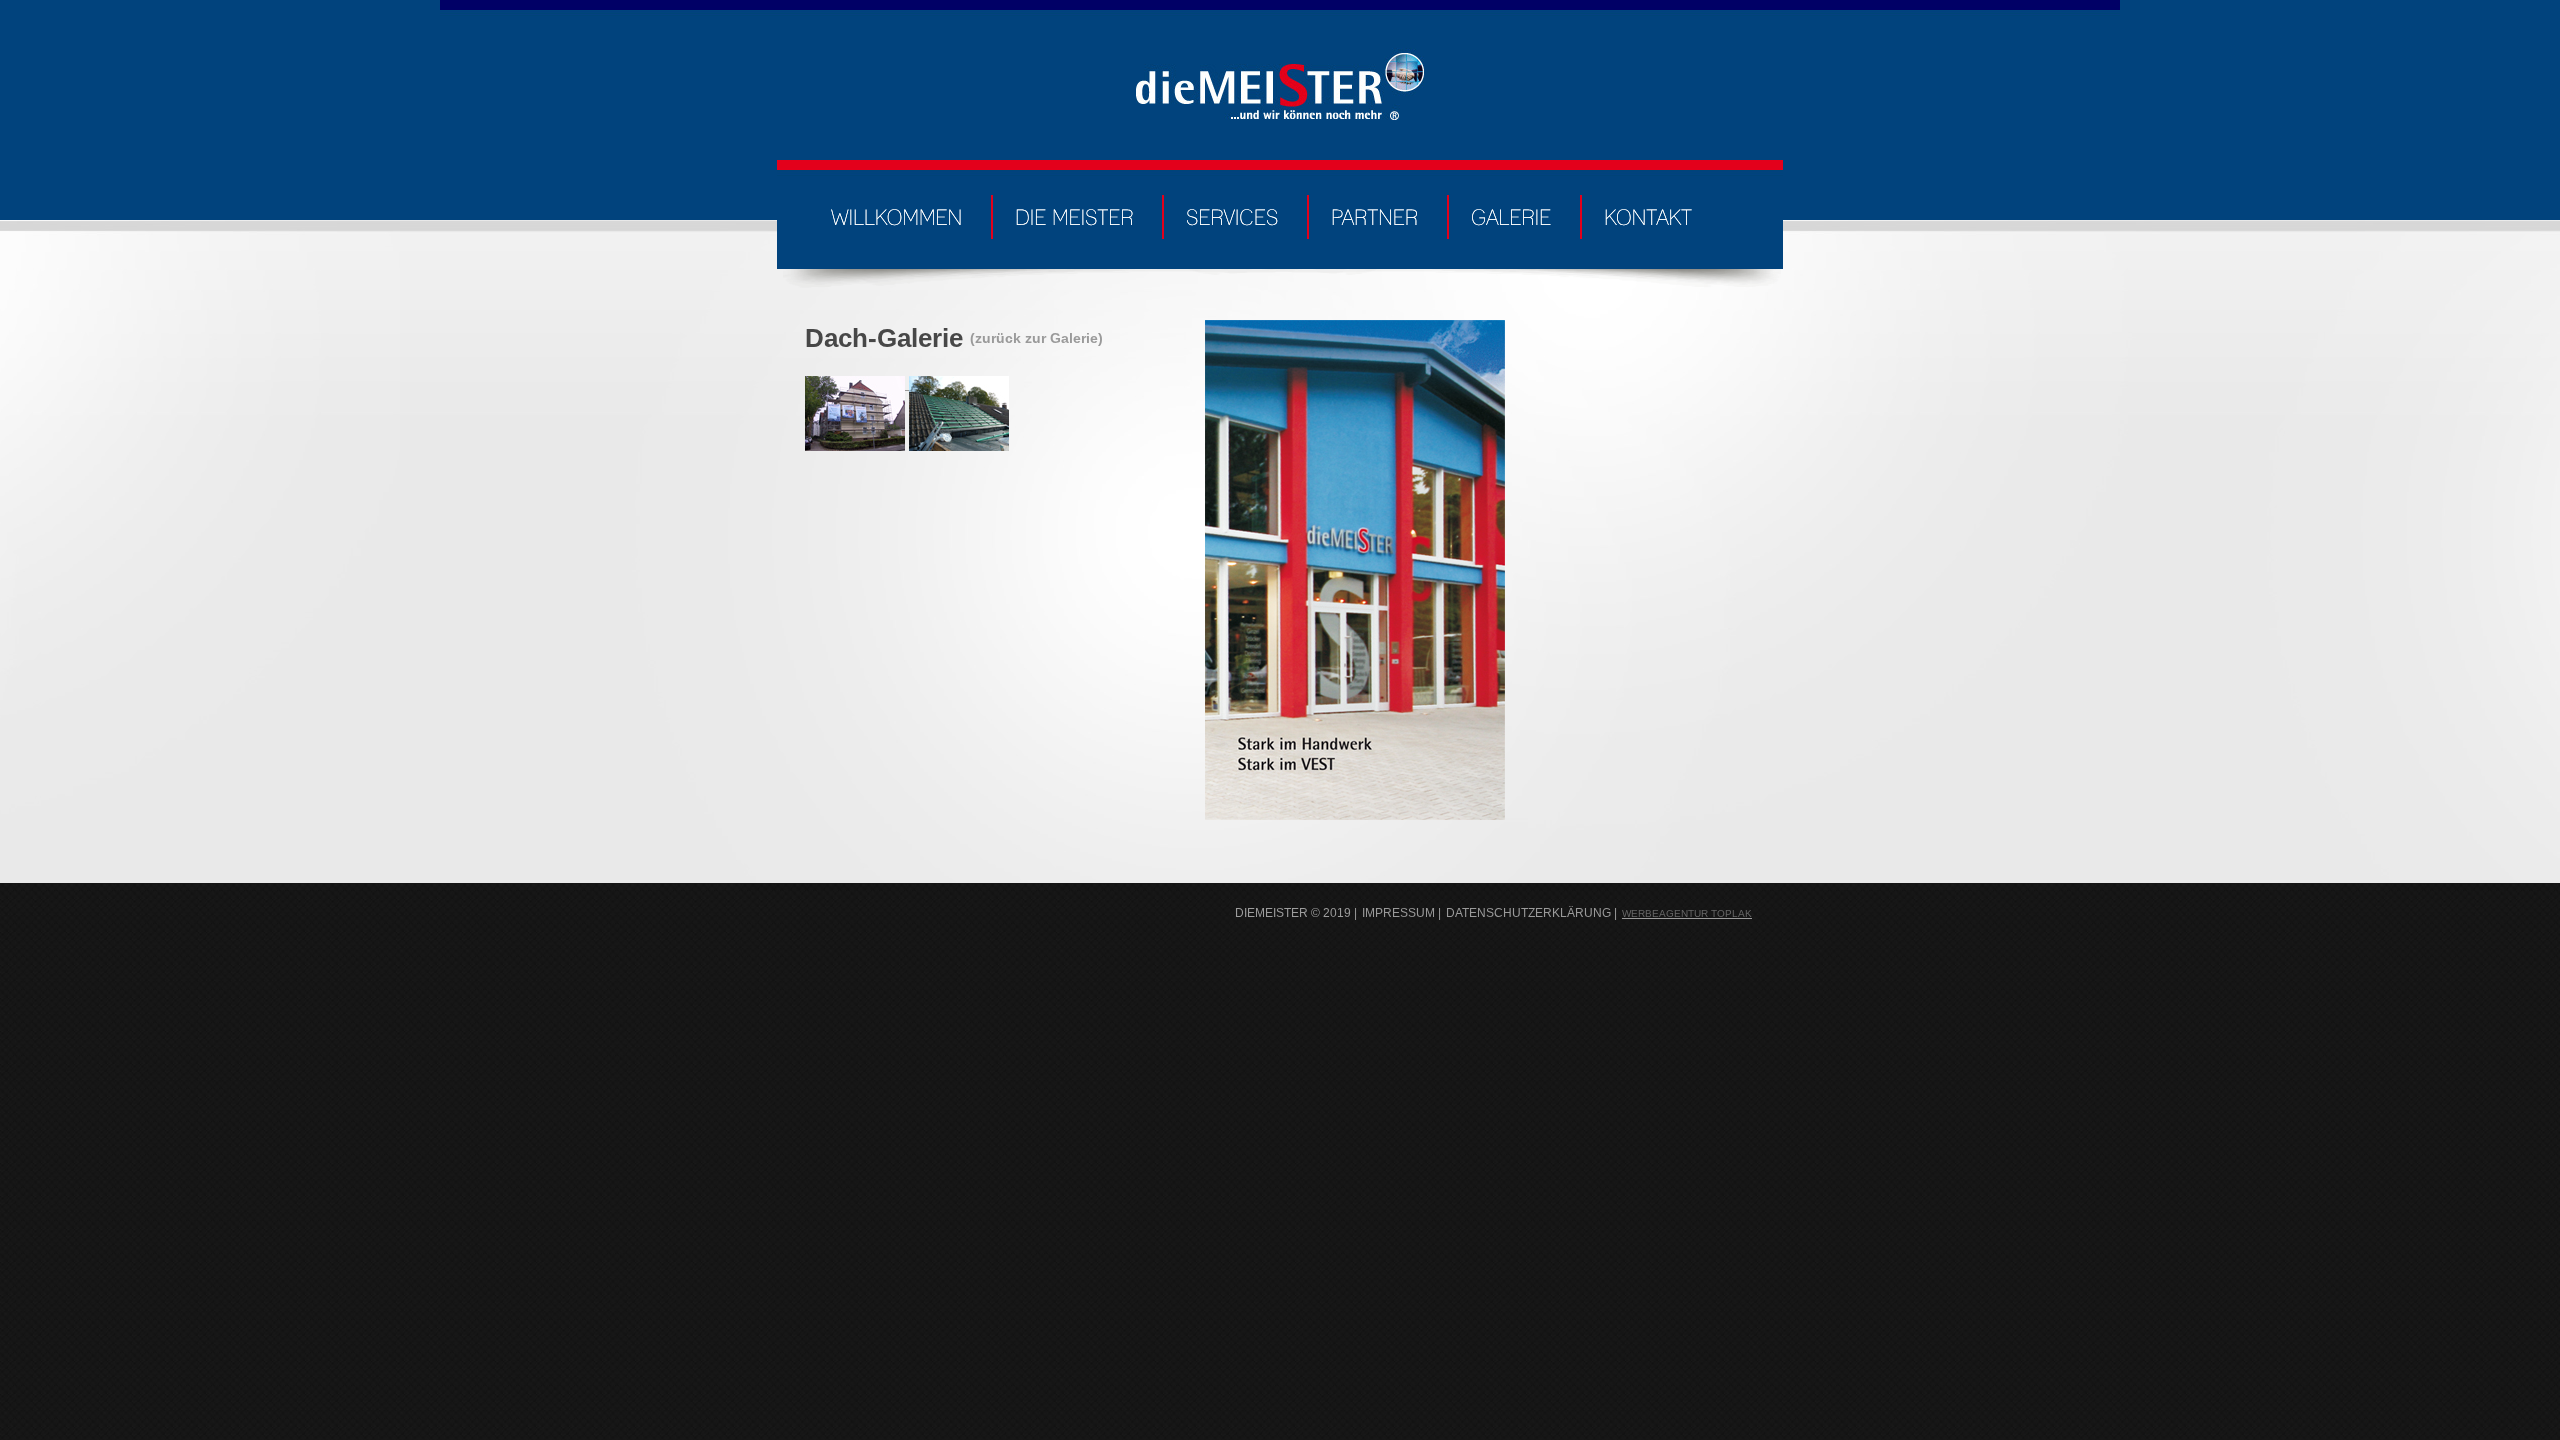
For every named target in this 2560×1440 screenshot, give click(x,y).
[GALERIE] (1511, 212)
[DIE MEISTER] (1074, 212)
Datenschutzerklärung (1528, 913)
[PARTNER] (1375, 212)
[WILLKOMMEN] (897, 212)
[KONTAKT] (1648, 212)
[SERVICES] (1232, 212)
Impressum (1398, 913)
